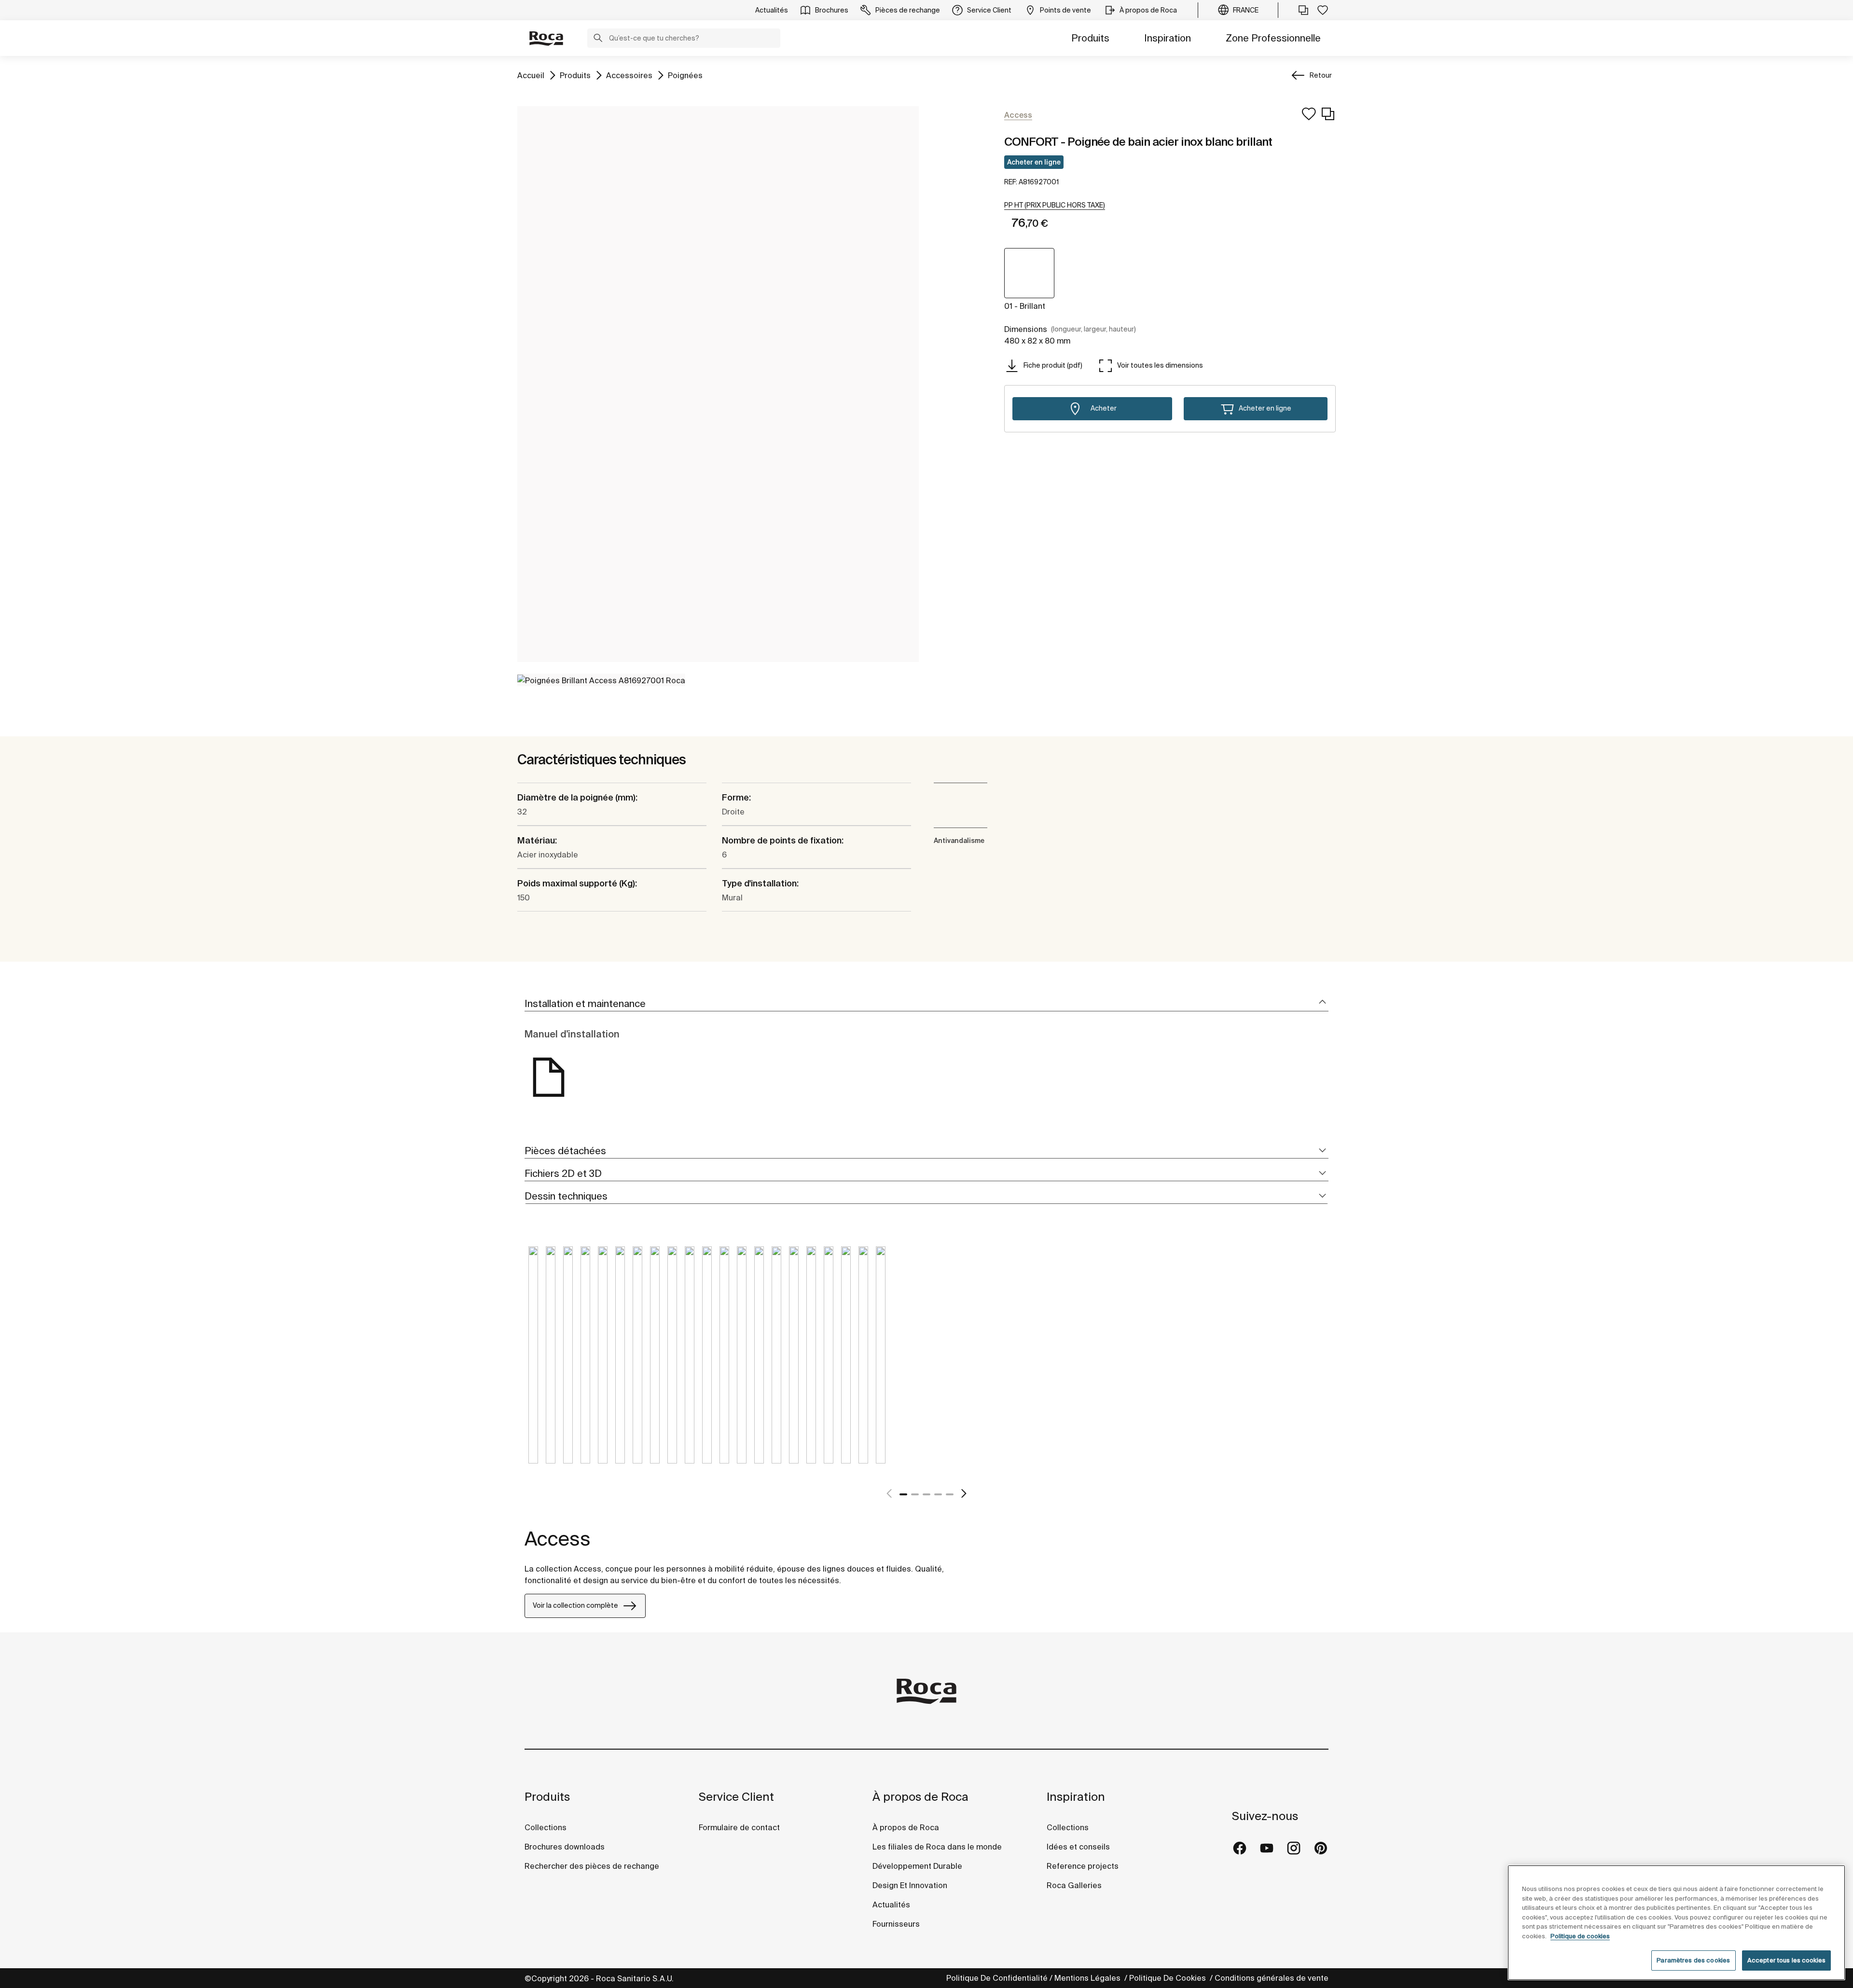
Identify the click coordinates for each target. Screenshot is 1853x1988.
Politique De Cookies (1168, 1978)
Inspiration (1168, 38)
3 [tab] (926, 1494)
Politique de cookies (1580, 1936)
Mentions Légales (1088, 1978)
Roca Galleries (1074, 1885)
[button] (598, 39)
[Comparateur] (1303, 10)
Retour (1321, 75)
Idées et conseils (1078, 1847)
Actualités (891, 1905)
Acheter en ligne (1034, 162)
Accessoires (629, 75)
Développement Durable (917, 1866)
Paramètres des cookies (1693, 1960)
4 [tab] (938, 1494)
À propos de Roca (920, 1797)
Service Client (736, 1797)
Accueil (531, 75)
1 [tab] (903, 1494)
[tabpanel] (533, 1362)
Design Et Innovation (910, 1885)
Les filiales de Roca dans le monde (937, 1847)
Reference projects (1083, 1866)
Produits (1090, 38)
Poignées (685, 75)
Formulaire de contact (739, 1827)
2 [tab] (915, 1494)
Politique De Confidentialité (997, 1978)
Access (558, 1539)
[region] (1676, 1923)
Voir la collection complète (575, 1605)
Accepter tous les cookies (1786, 1960)
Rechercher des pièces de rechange (592, 1866)
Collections (546, 1827)
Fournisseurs (896, 1924)
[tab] (926, 1004)
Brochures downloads (565, 1847)
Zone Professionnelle (1273, 38)
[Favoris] (1323, 10)
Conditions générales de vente (1272, 1978)
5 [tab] (950, 1494)
